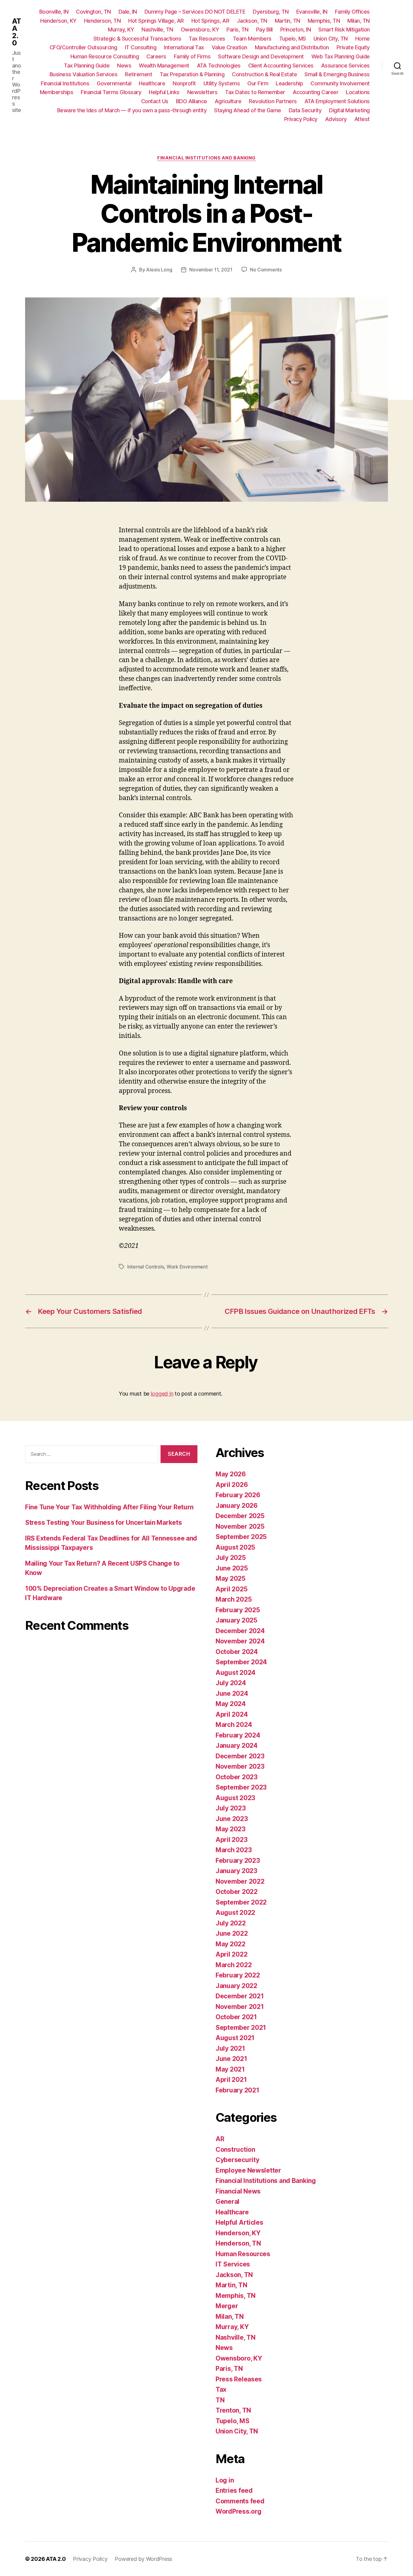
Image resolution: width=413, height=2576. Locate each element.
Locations (358, 92)
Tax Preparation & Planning (192, 74)
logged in (162, 1394)
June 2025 (232, 1568)
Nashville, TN (157, 30)
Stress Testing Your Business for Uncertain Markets (104, 1523)
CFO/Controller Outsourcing (83, 47)
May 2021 (230, 2069)
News (124, 66)
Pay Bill (264, 30)
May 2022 (231, 1944)
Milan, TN (359, 21)
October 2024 (237, 1652)
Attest (362, 119)
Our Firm (258, 83)
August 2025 (235, 1547)
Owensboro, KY (200, 30)
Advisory (336, 119)
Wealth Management (164, 66)
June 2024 (232, 1693)
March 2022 (234, 1965)
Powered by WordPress (143, 2559)
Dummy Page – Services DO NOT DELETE (195, 12)
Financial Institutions (65, 83)
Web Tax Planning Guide (341, 56)
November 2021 (240, 2007)
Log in (225, 2480)
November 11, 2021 (211, 270)
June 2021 (231, 2059)
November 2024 (240, 1641)
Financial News (238, 2191)
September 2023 (241, 1787)
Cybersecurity (237, 2160)
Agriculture (228, 101)
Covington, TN (93, 12)
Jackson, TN (252, 21)
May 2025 (231, 1578)
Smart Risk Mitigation (344, 30)
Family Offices (352, 12)
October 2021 (236, 2017)
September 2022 (241, 1902)
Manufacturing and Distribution (292, 47)
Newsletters (202, 92)
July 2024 (231, 1683)
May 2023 (231, 1829)
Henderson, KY (58, 21)
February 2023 (238, 1861)
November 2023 (240, 1766)
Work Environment (187, 1267)
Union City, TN (331, 39)
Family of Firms (192, 56)
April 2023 (231, 1840)
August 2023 (235, 1798)
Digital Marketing (349, 110)
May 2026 (231, 1474)
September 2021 (241, 2028)
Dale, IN (128, 12)
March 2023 (234, 1850)
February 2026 (238, 1495)
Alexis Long (159, 270)
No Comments (266, 270)
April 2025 (231, 1589)
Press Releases (239, 2379)
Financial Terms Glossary (111, 92)
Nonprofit (184, 83)
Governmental (114, 83)
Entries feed (234, 2491)
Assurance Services (345, 66)
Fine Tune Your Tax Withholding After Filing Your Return (109, 1507)
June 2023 (232, 1819)
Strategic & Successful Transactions (137, 39)
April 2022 (231, 1954)
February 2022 (238, 1975)
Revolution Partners (273, 101)
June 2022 (232, 1933)
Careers (156, 56)
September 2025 (241, 1537)
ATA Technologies (219, 66)
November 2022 (240, 1881)
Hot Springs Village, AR (156, 21)
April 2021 (231, 2080)
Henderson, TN (102, 21)
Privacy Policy (301, 119)
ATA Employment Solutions (337, 101)
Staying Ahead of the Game (248, 110)
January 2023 (236, 1871)
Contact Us (155, 101)
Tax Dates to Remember (255, 92)
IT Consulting (141, 47)
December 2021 (240, 1996)
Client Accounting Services (281, 66)
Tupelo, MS (293, 39)
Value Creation (229, 47)
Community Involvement (340, 83)
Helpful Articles (239, 2222)
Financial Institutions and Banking (207, 158)
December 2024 (240, 1631)
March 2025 (234, 1599)
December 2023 (240, 1756)
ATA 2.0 (16, 32)
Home (363, 39)
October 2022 (237, 1892)
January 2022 (236, 1986)
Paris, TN (237, 30)
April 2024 (232, 1714)
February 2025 (238, 1610)
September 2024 (241, 1662)
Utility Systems (222, 83)
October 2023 (237, 1777)
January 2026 (237, 1506)
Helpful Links (164, 92)
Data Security (305, 110)
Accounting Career (316, 92)
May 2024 (231, 1704)
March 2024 (234, 1725)
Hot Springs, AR (210, 21)
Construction (235, 2149)
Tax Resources (207, 39)
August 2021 (235, 2038)
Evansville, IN (312, 12)
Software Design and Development (261, 56)
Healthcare (152, 83)
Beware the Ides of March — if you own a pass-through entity (132, 110)
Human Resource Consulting (105, 56)
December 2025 (240, 1516)
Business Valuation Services (84, 74)
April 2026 (232, 1485)
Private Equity (353, 47)
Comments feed (240, 2501)
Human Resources (243, 2254)
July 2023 (231, 1808)
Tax (221, 2389)
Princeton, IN (296, 30)
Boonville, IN (54, 12)
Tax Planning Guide (87, 66)
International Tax (184, 47)
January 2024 (237, 1746)
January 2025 (236, 1620)
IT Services (233, 2264)
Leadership (289, 83)
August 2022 (235, 1913)
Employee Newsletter (248, 2170)
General (228, 2202)
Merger (227, 2306)
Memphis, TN (324, 21)
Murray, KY (121, 30)
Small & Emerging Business (337, 74)
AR (220, 2139)
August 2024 (236, 1673)
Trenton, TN (233, 2410)
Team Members (252, 39)
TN (220, 2400)
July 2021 (230, 2048)
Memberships (57, 92)
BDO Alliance (192, 101)
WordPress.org (239, 2511)
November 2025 (240, 1526)
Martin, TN (288, 21)
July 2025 (231, 1558)
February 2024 (238, 1735)
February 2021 (237, 2090)
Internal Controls (146, 1267)
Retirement (138, 74)
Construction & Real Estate (264, 74)
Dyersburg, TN (271, 12)
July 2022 (231, 1923)
